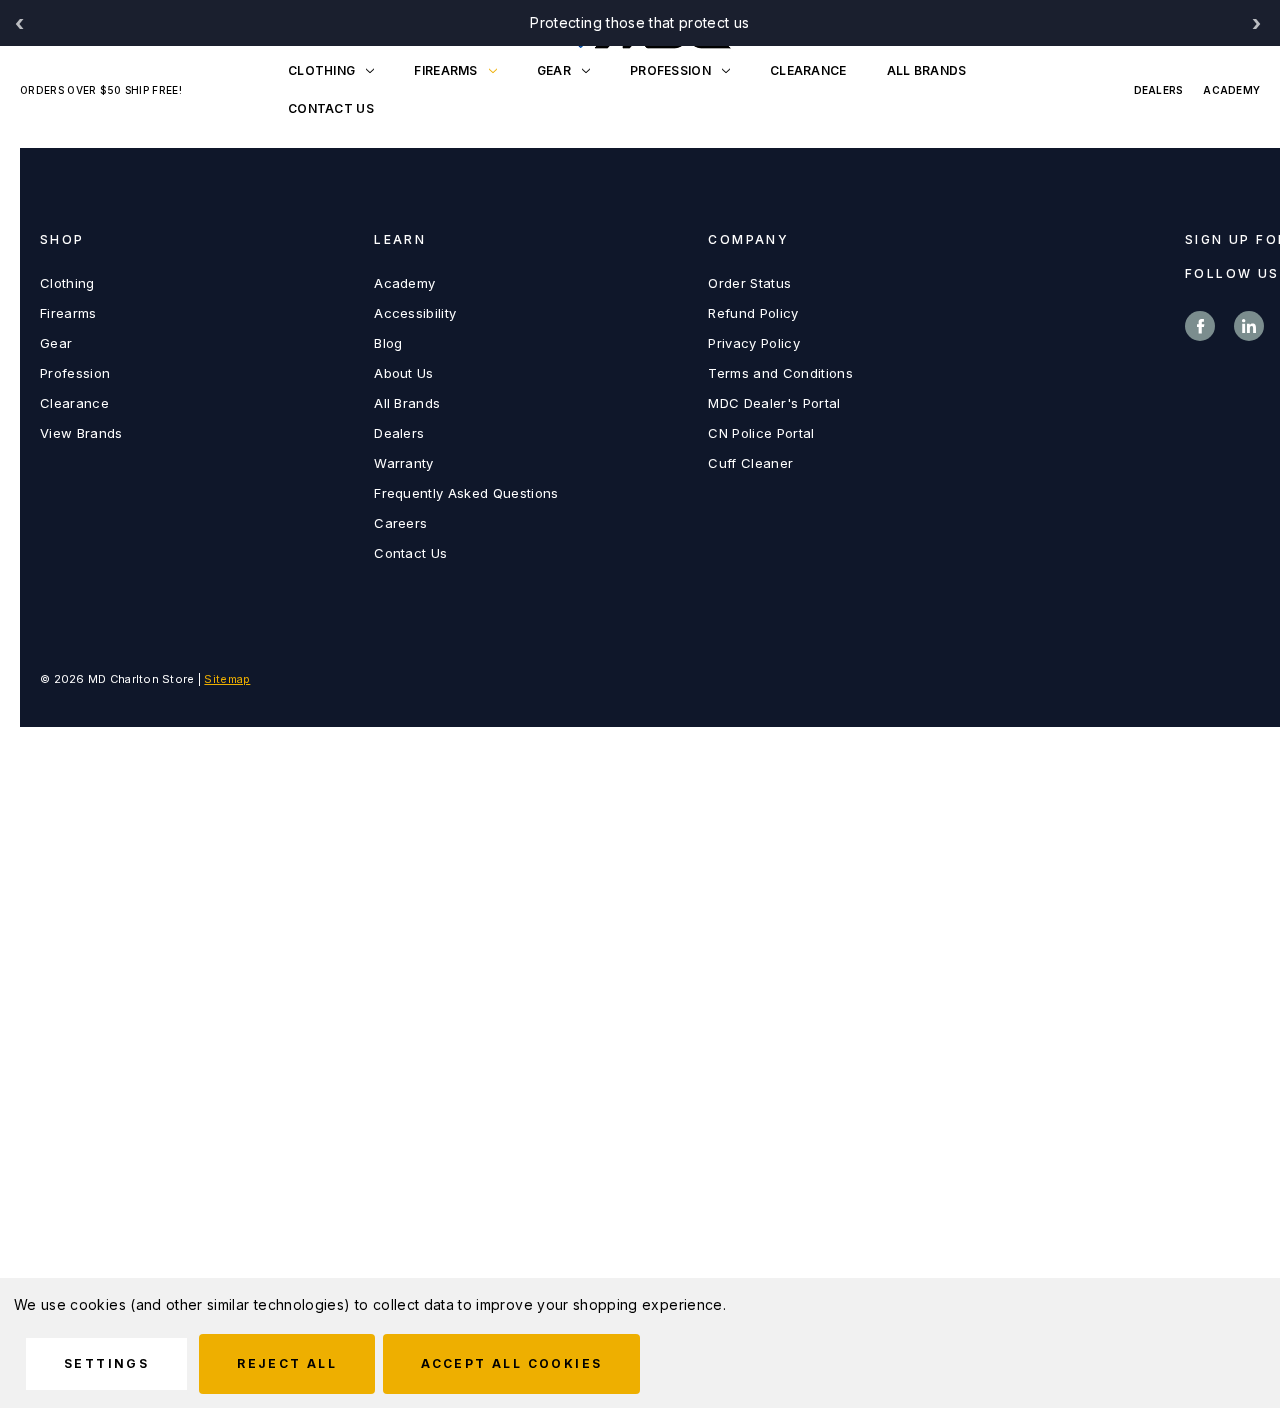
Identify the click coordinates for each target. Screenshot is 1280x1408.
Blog (388, 343)
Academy (1231, 90)
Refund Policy (753, 313)
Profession (670, 70)
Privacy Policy (754, 343)
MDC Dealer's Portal (774, 403)
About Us (404, 373)
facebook (1200, 326)
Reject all (287, 1363)
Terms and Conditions (780, 373)
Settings (106, 1363)
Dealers (1159, 90)
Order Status (749, 283)
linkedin (1249, 326)
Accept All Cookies (511, 1363)
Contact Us (410, 553)
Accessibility (415, 313)
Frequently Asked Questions (466, 493)
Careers (400, 523)
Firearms (445, 70)
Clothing (321, 70)
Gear (554, 70)
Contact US (331, 108)
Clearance (808, 70)
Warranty (404, 463)
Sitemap (227, 679)
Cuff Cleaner (750, 463)
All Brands (927, 70)
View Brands (81, 433)
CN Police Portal (761, 433)
